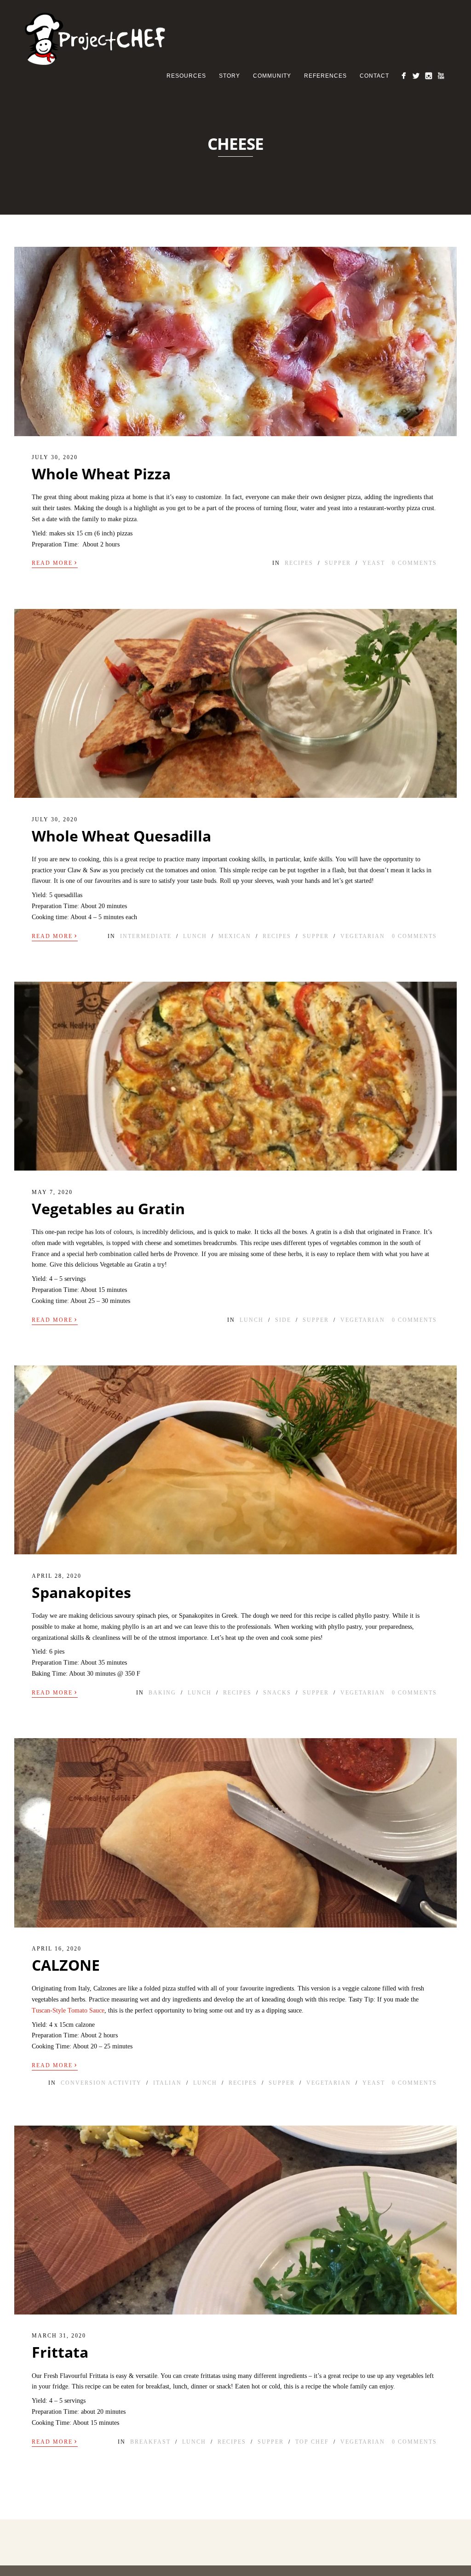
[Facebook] (404, 76)
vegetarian (363, 936)
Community (272, 76)
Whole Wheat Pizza (101, 474)
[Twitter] (416, 76)
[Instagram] (428, 76)
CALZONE (66, 1965)
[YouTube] (441, 76)
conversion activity (101, 2083)
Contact (374, 76)
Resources (186, 76)
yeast (374, 563)
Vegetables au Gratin (108, 1208)
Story (230, 76)
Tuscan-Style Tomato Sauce (68, 2010)
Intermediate (146, 936)
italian (167, 2083)
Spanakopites (81, 1592)
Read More (55, 562)
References (325, 76)
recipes (299, 563)
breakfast (150, 2442)
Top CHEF (312, 2442)
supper (338, 563)
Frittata (60, 2352)
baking (162, 1693)
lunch (195, 936)
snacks (277, 1693)
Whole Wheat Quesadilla (121, 836)
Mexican (235, 936)
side (283, 1320)
